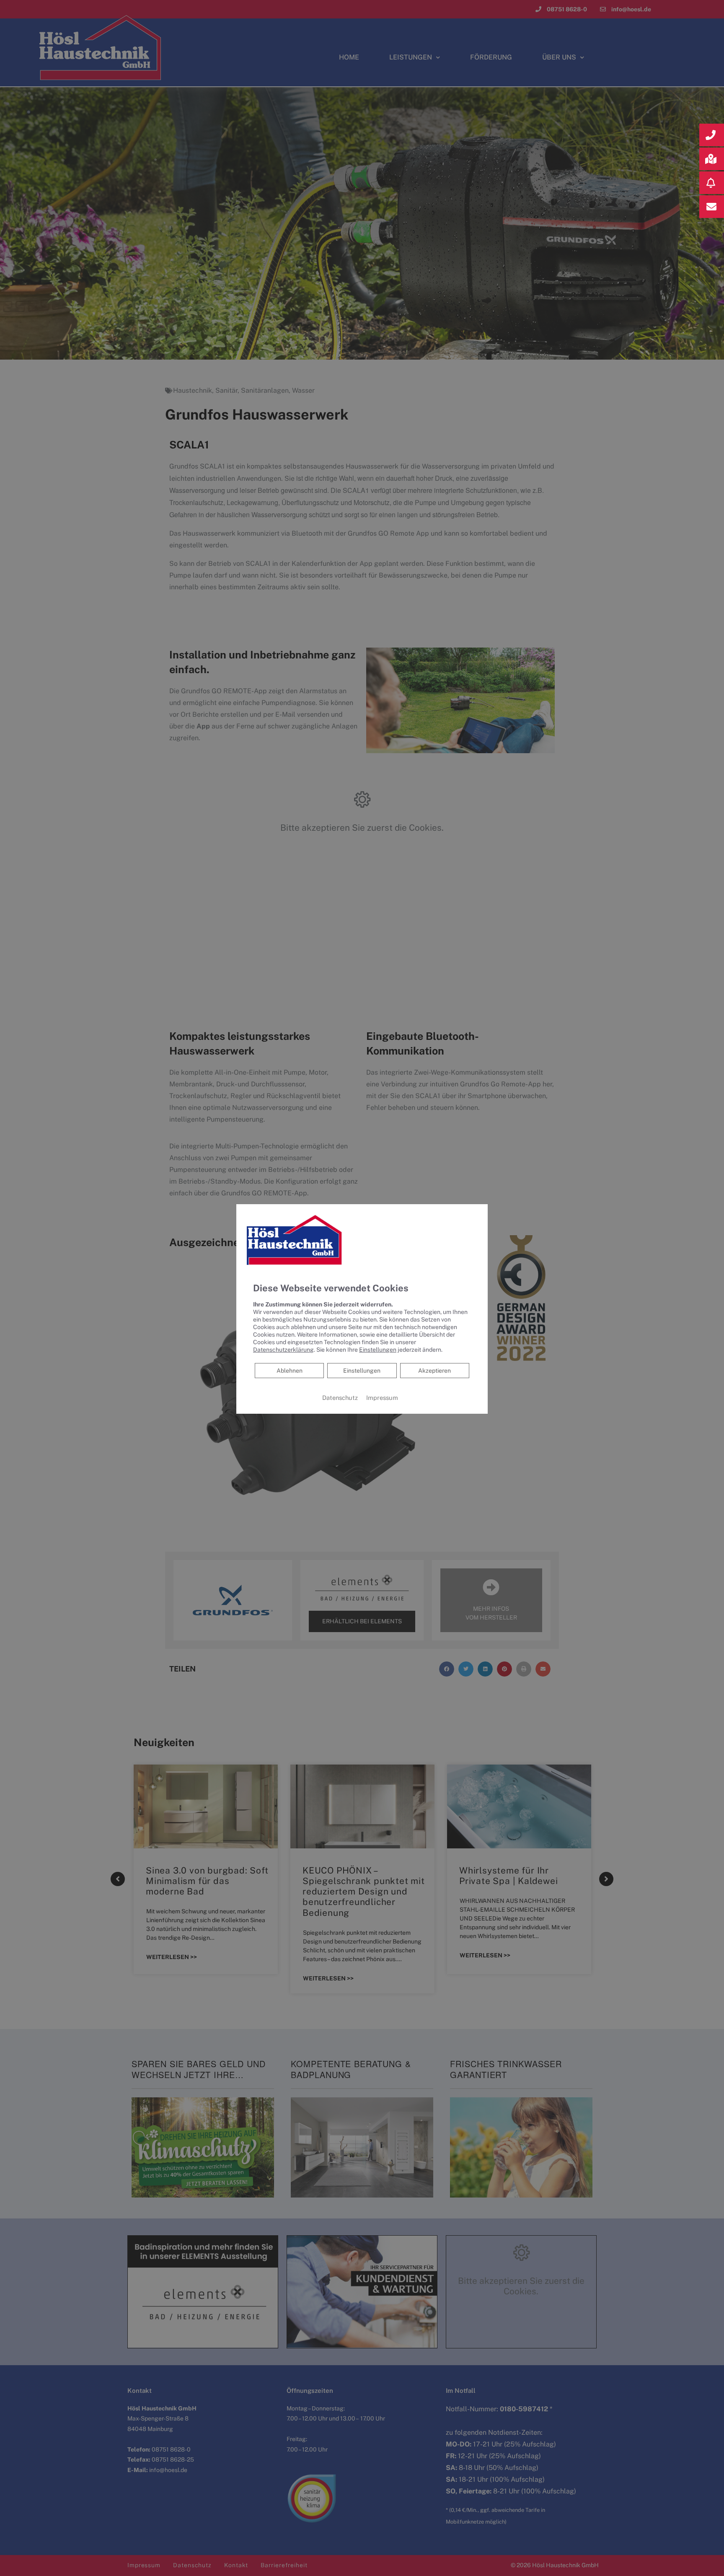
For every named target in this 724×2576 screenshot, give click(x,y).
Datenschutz (340, 1398)
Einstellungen (362, 1371)
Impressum (382, 1398)
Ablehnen (289, 1370)
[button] (712, 135)
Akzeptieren (434, 1371)
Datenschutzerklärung (283, 1350)
